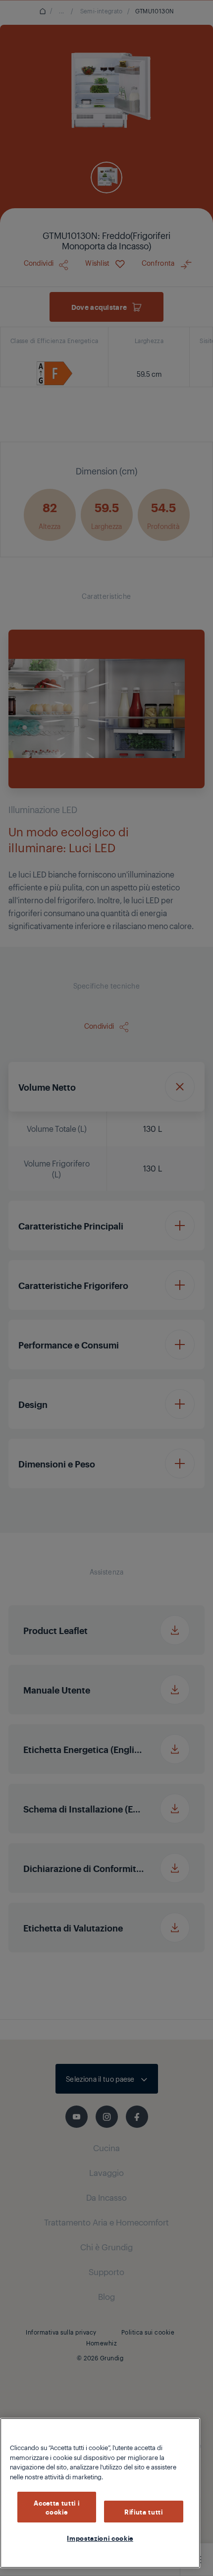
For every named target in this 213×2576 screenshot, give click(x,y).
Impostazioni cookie (100, 2538)
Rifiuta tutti (144, 2512)
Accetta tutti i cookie (56, 2507)
